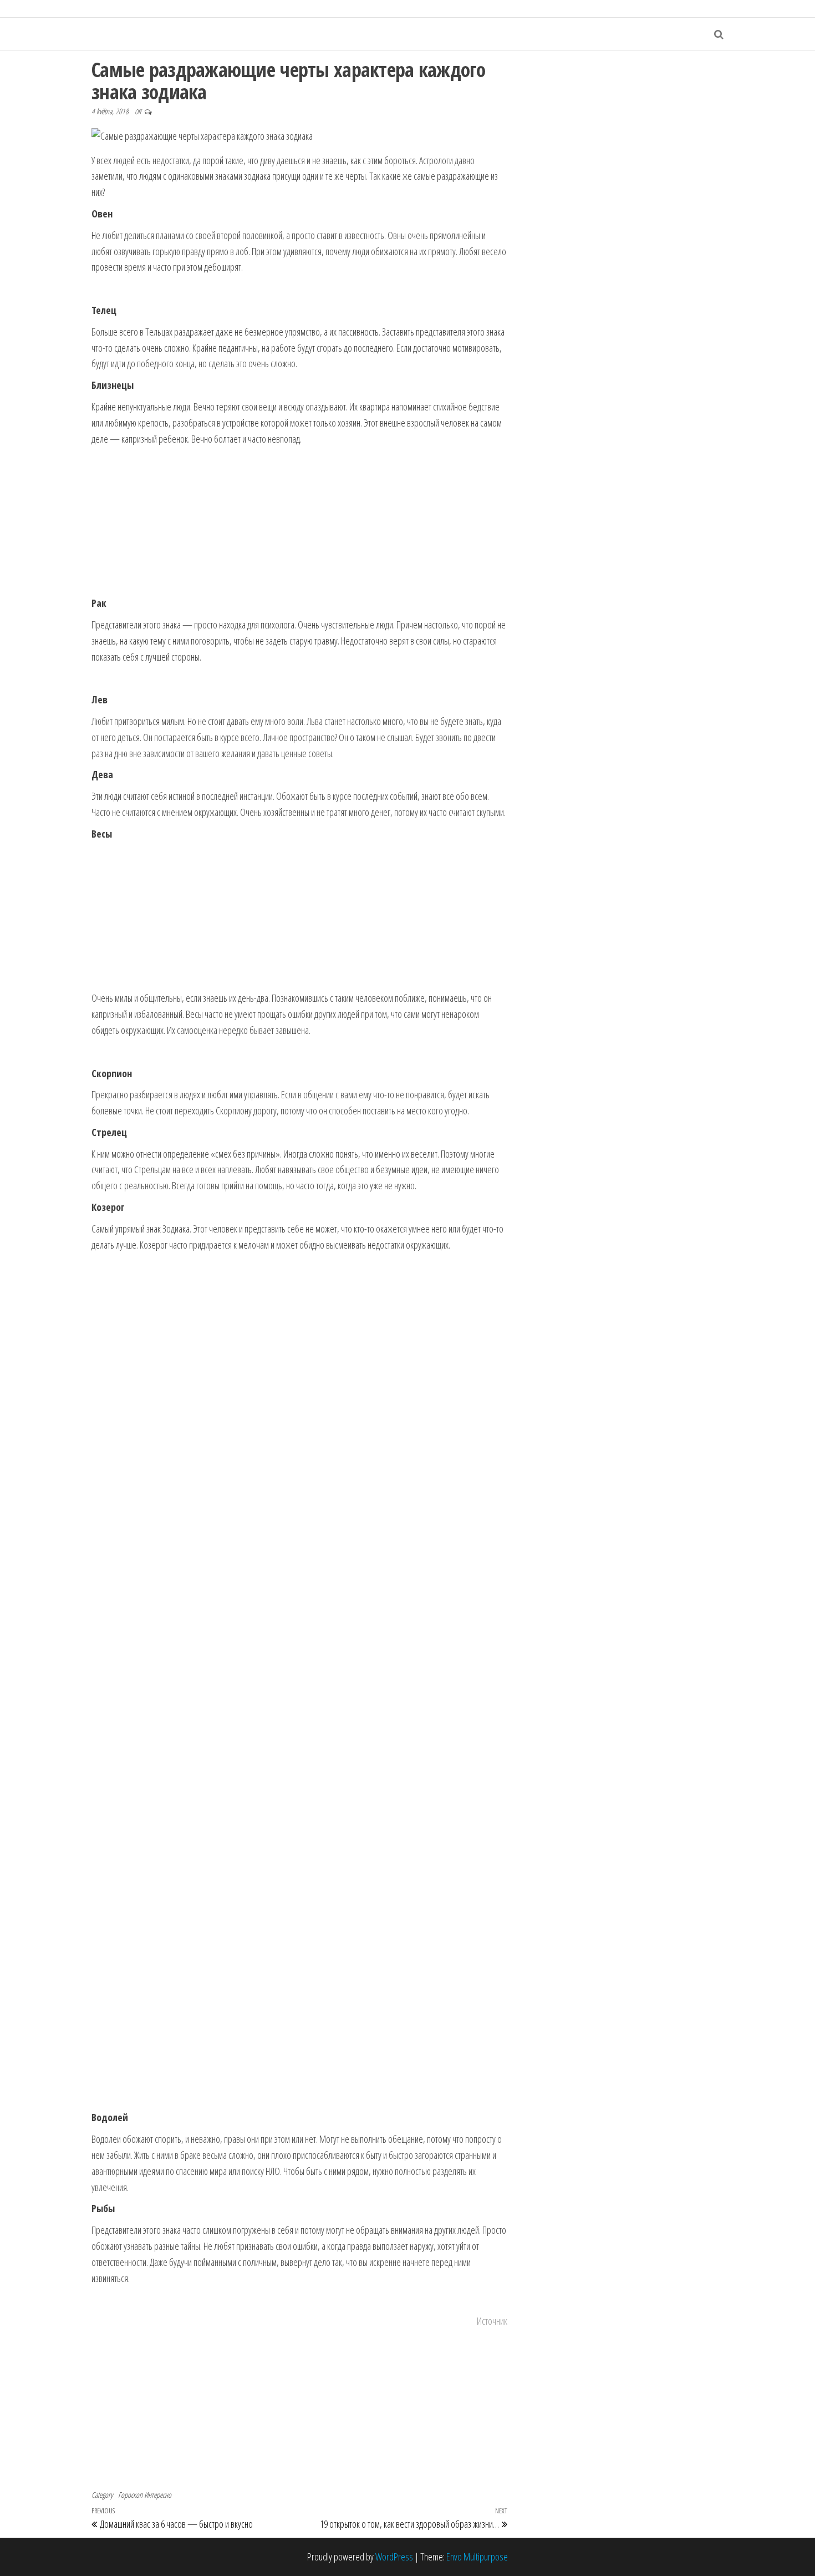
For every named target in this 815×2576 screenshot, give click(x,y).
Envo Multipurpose (477, 2557)
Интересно (158, 2495)
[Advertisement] (299, 521)
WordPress (394, 2557)
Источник (492, 2321)
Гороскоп (130, 2495)
